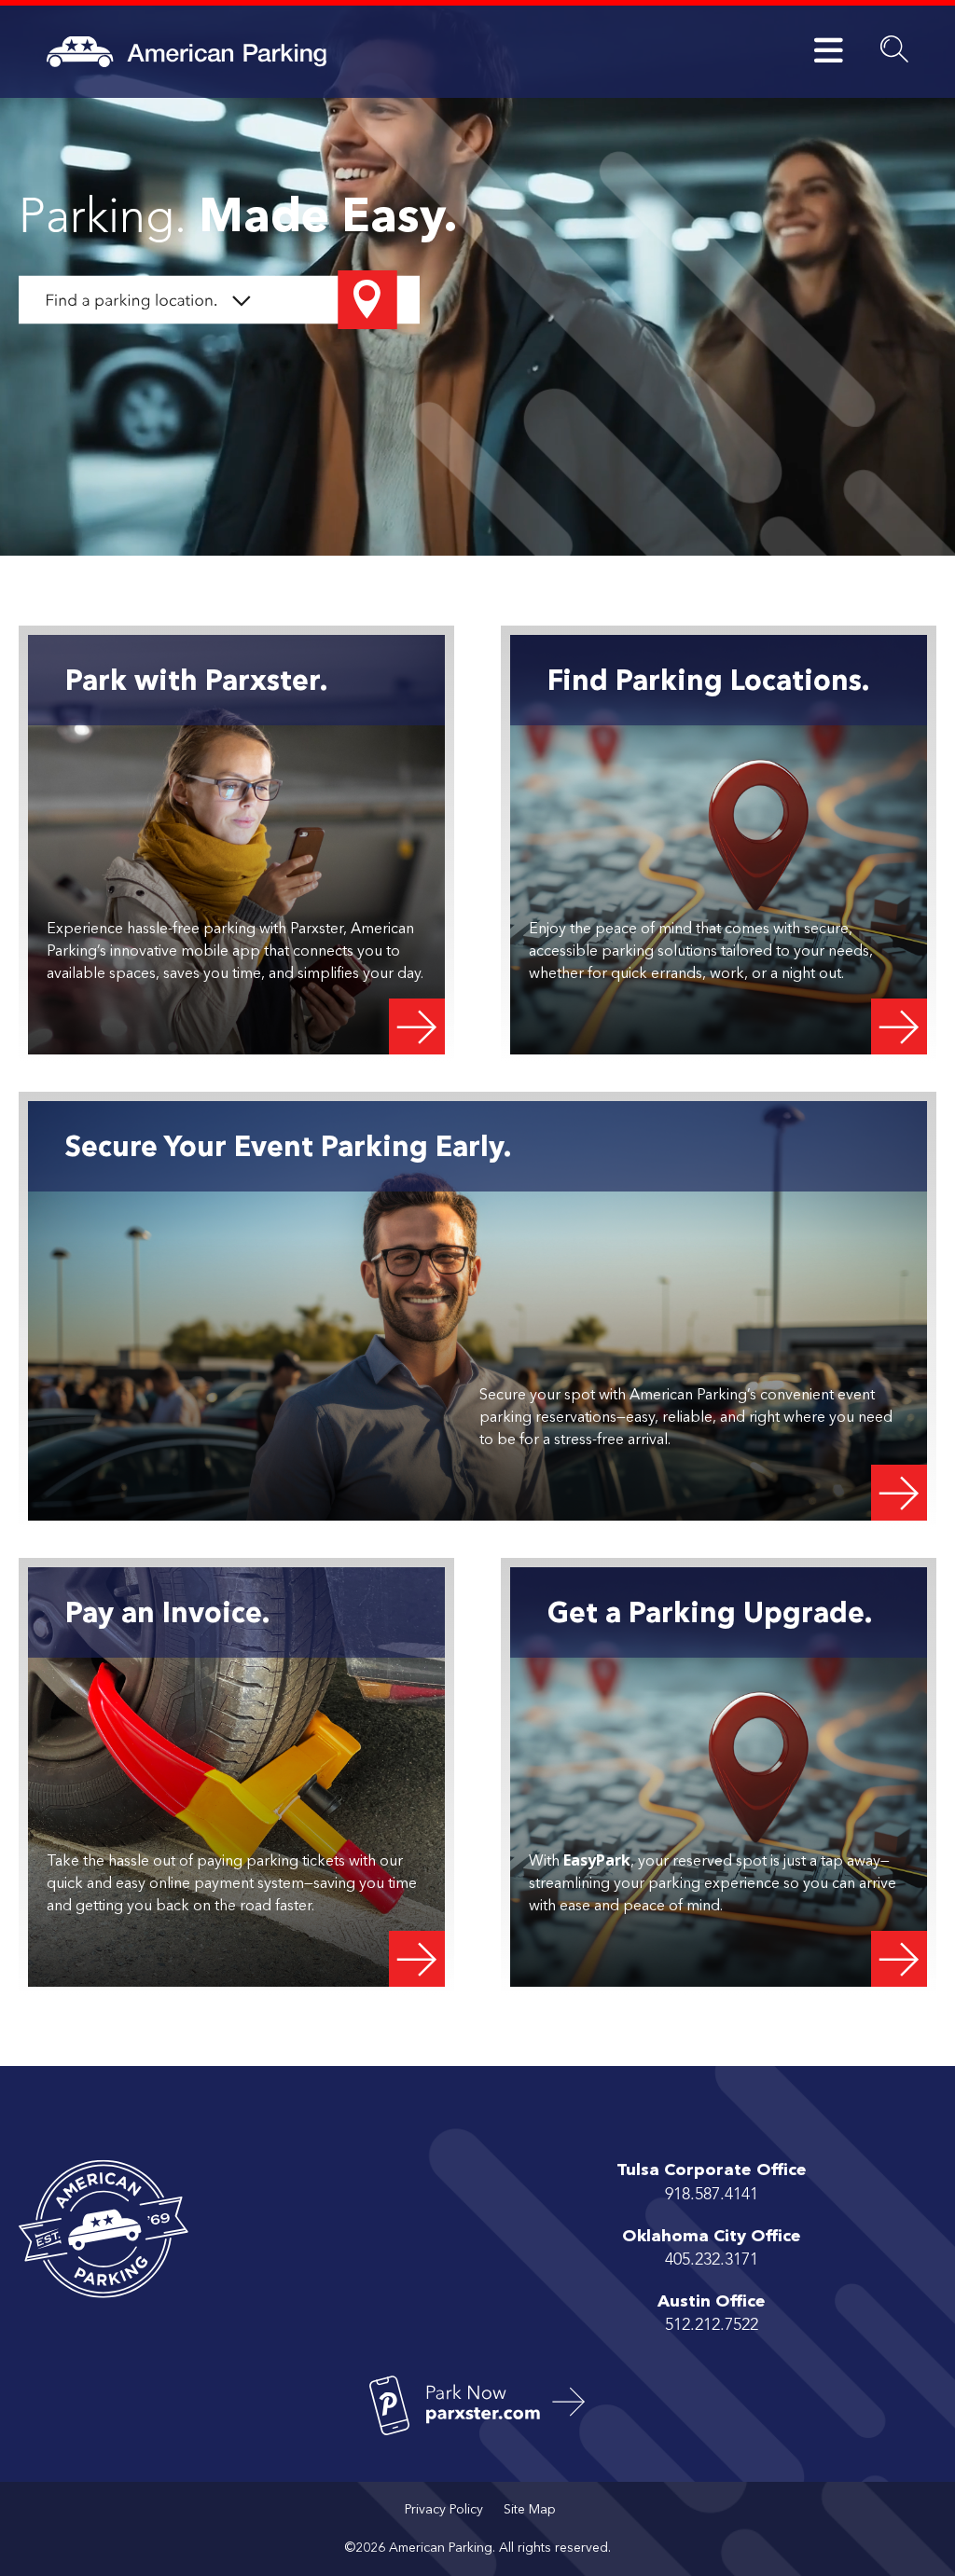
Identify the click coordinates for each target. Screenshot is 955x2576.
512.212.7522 (712, 2325)
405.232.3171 (712, 2260)
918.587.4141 (712, 2195)
